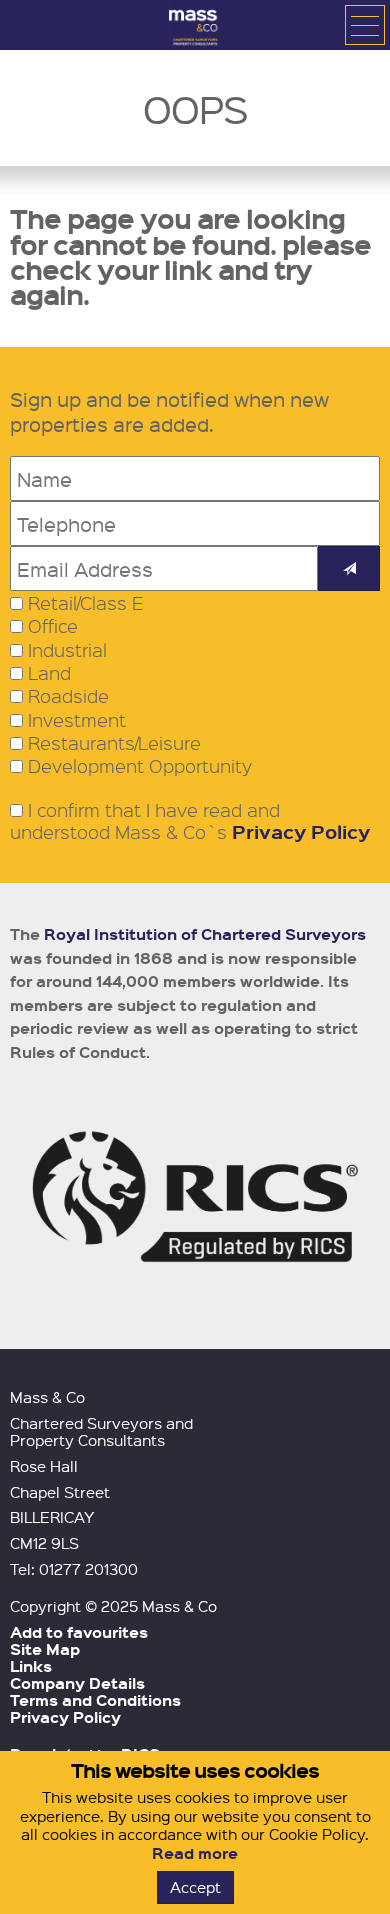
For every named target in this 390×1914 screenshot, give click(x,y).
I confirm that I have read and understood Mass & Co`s (190, 821)
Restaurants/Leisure (114, 743)
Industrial (67, 650)
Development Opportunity (140, 766)
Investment (77, 720)
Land (49, 673)
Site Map (45, 1649)
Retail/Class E (86, 603)
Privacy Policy (301, 831)
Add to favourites (79, 1632)
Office (53, 626)
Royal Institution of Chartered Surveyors (205, 934)
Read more (195, 1853)
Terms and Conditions (95, 1700)
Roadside (68, 696)
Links (31, 1666)
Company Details (77, 1683)
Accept (195, 1887)
